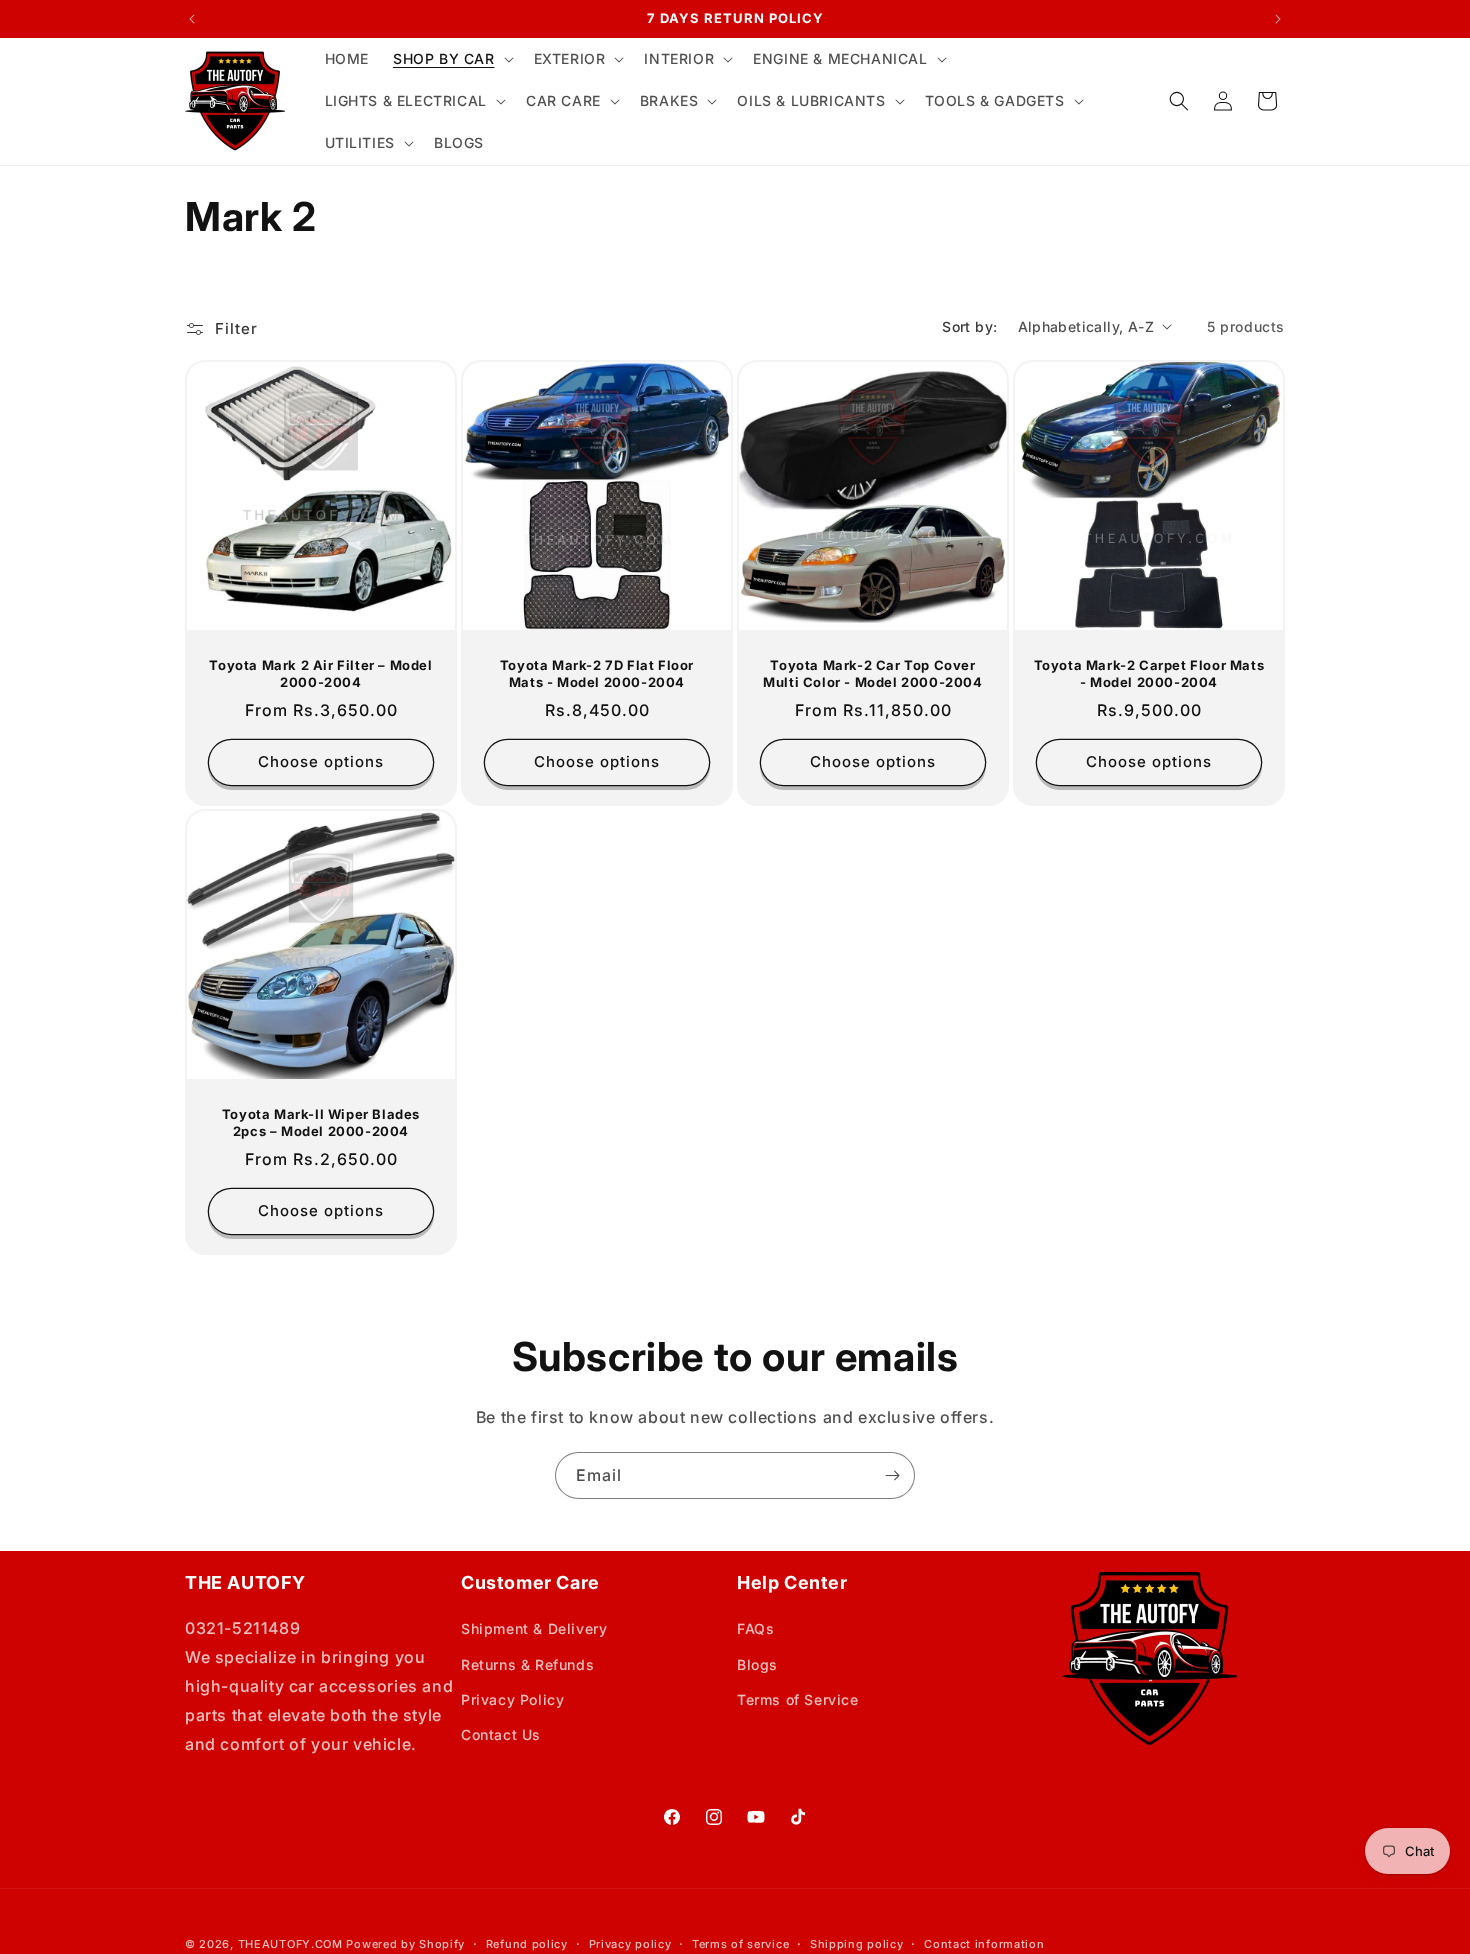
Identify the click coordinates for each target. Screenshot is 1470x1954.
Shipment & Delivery (534, 1628)
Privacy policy (630, 1944)
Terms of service (740, 1944)
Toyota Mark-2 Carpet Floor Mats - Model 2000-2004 (1149, 673)
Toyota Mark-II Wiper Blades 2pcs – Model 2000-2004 (321, 1122)
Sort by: (969, 326)
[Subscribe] (892, 1475)
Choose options (321, 761)
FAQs (755, 1628)
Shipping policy (857, 1944)
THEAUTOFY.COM (290, 1944)
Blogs (757, 1664)
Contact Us (501, 1734)
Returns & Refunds (527, 1664)
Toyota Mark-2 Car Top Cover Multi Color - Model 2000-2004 (872, 673)
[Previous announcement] (192, 19)
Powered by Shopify (405, 1944)
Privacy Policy (512, 1699)
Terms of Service (798, 1699)
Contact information (984, 1944)
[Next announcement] (1278, 19)
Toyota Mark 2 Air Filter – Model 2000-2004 (320, 673)
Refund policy (527, 1944)
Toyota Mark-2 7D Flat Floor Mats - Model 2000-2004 (597, 673)
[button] (451, 59)
